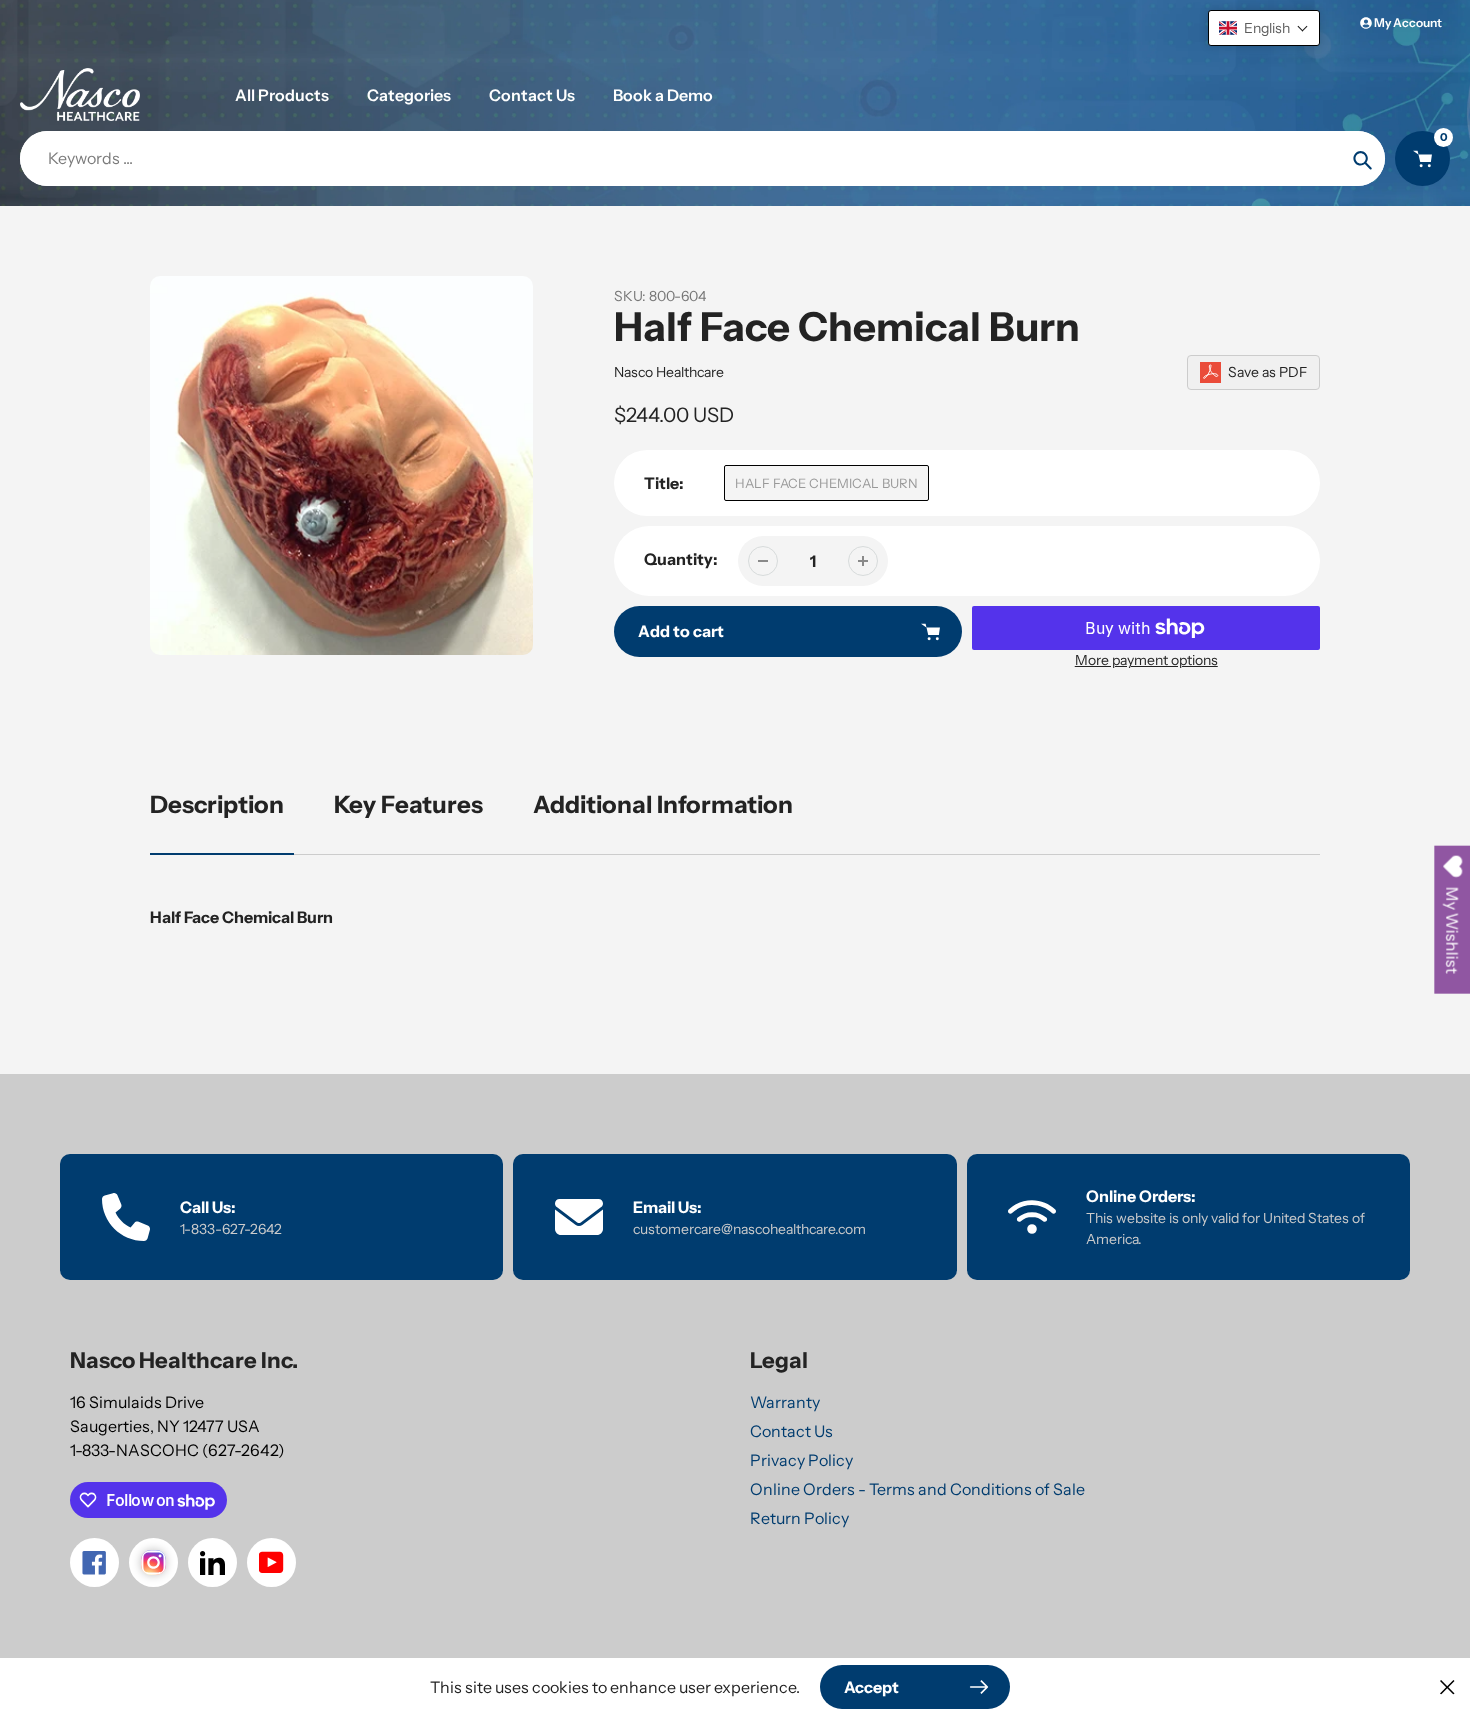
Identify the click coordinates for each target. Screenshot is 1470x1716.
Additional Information (663, 804)
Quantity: (681, 559)
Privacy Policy (801, 1460)
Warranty (785, 1402)
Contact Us (791, 1431)
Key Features (408, 804)
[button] (1264, 28)
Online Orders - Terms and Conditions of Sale (917, 1489)
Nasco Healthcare (669, 372)
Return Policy (799, 1518)
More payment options (1146, 660)
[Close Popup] (1447, 1686)
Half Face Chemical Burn (826, 483)
